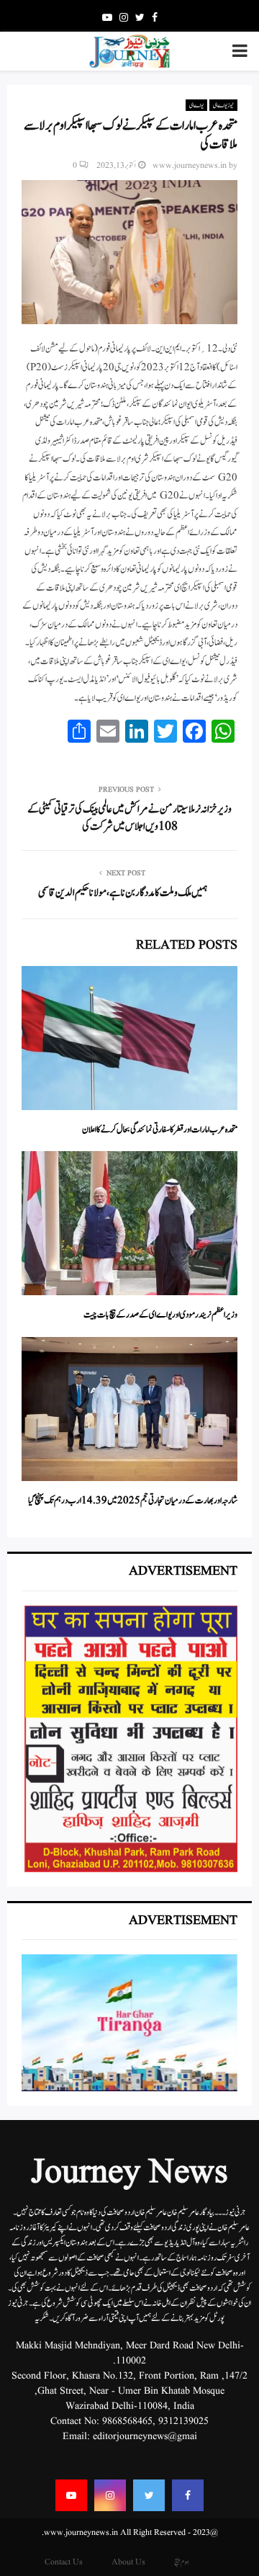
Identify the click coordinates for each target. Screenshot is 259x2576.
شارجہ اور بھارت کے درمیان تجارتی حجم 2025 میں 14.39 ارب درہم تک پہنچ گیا (133, 1501)
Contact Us (64, 2562)
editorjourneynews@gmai (145, 2436)
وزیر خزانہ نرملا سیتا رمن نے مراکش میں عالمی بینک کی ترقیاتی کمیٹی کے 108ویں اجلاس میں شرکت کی (129, 818)
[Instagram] (110, 2495)
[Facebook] (188, 2495)
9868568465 (127, 2421)
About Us (128, 2562)
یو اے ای (196, 105)
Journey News (129, 2173)
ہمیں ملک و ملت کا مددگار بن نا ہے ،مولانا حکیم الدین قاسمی (123, 893)
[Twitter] (149, 2495)
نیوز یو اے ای (223, 105)
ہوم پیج (182, 2562)
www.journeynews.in (190, 165)
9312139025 (183, 2421)
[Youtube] (71, 2495)
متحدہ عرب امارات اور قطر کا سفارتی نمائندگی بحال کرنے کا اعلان (160, 1130)
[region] (129, 1739)
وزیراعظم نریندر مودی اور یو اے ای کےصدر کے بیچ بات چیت (160, 1315)
